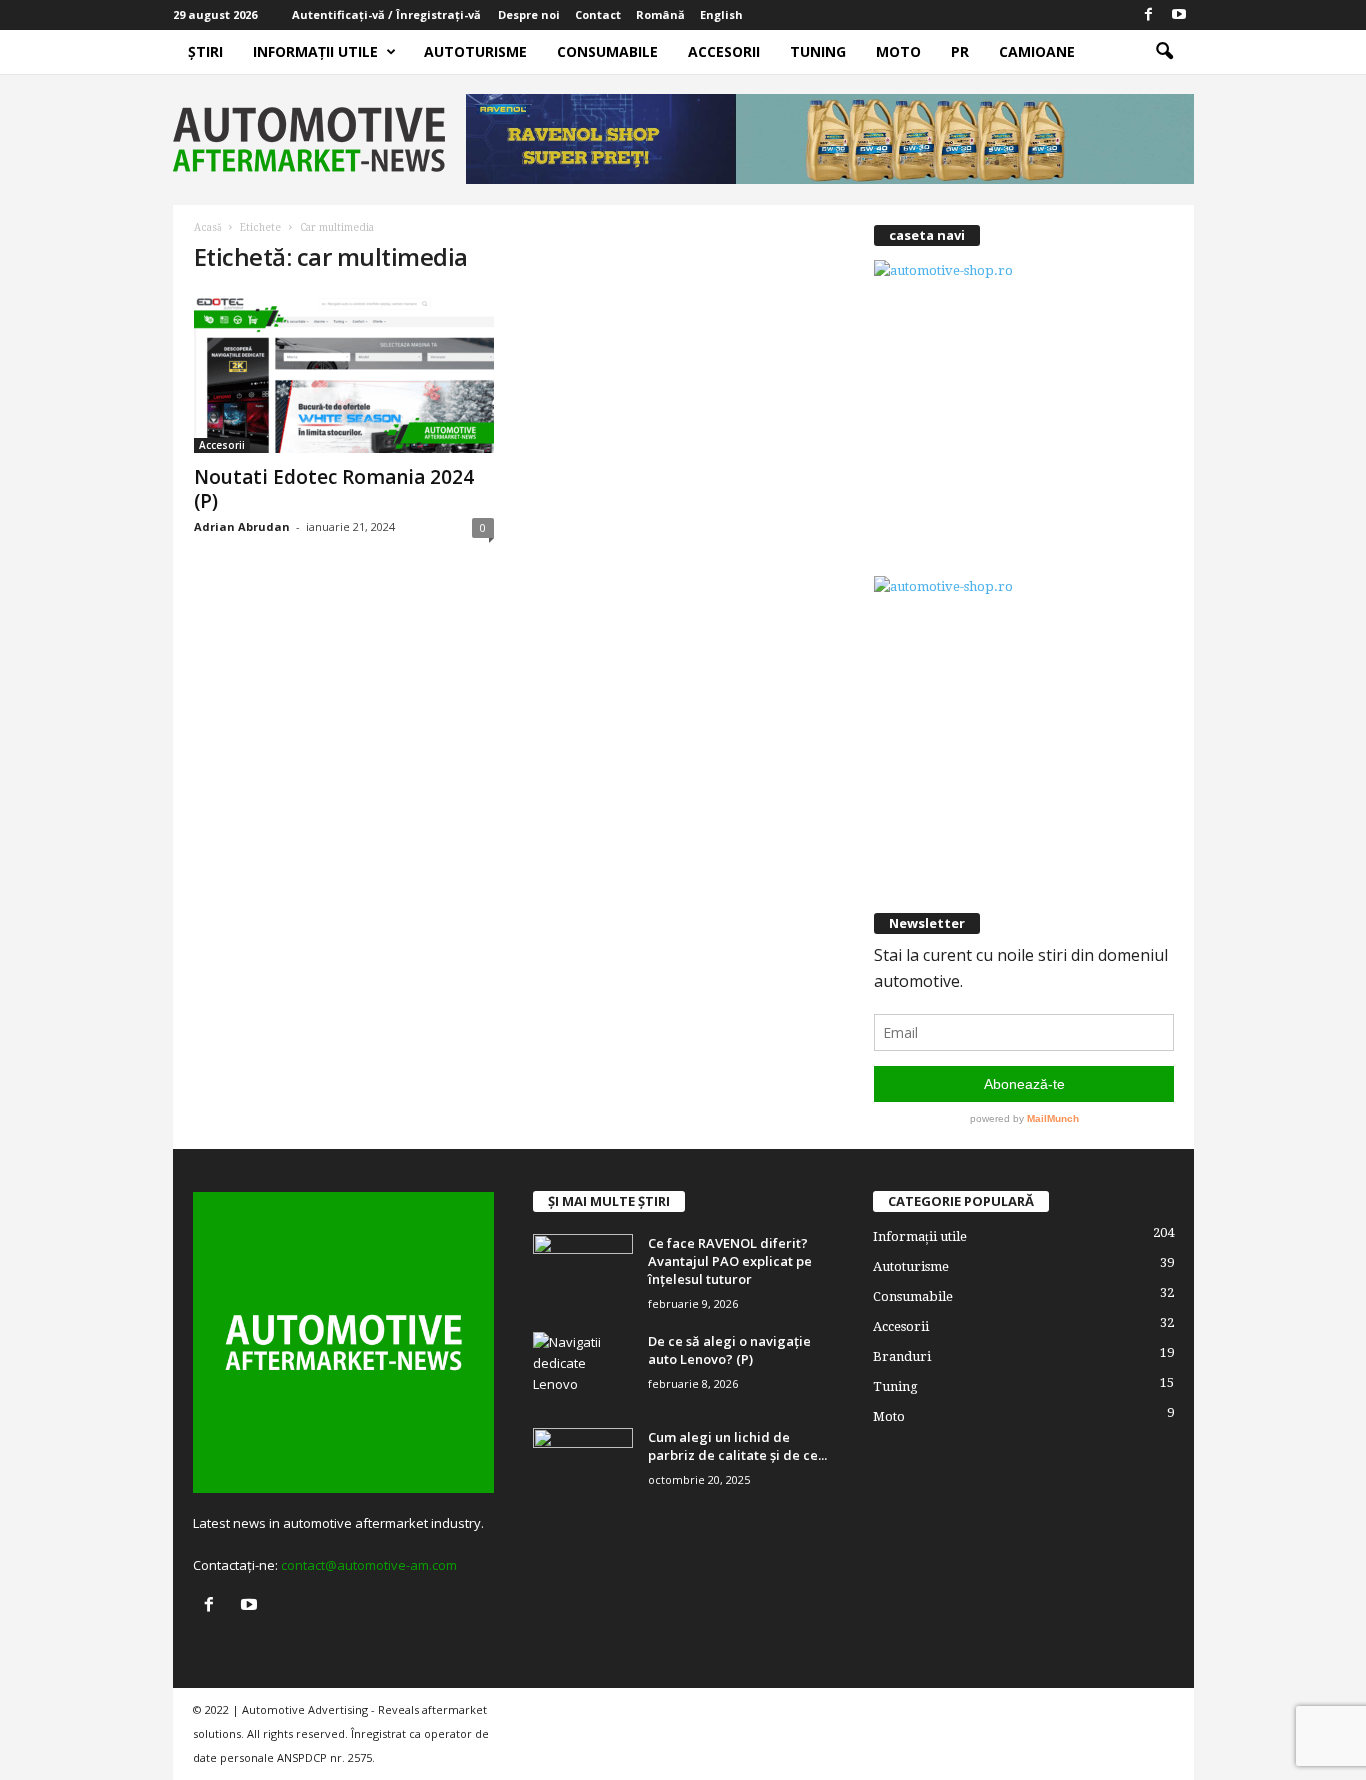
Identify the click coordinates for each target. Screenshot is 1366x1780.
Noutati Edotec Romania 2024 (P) (334, 489)
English (721, 14)
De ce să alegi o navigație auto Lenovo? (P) (729, 1350)
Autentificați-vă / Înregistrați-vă (386, 14)
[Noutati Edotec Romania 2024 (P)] (344, 373)
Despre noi (529, 14)
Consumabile (607, 51)
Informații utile (315, 51)
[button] (1164, 52)
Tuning (818, 51)
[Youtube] (1179, 15)
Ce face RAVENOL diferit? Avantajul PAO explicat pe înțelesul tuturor (730, 1261)
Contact (598, 14)
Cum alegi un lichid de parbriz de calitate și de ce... (737, 1446)
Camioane (1037, 51)
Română (660, 14)
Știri (205, 51)
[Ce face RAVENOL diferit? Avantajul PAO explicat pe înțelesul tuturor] (583, 1271)
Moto (898, 51)
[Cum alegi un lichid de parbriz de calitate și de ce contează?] (583, 1465)
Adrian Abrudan (242, 526)
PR (960, 51)
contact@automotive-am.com (369, 1565)
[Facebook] (1149, 15)
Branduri (902, 1356)
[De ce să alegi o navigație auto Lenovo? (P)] (583, 1369)
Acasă (207, 227)
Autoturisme (475, 51)
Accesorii (724, 51)
